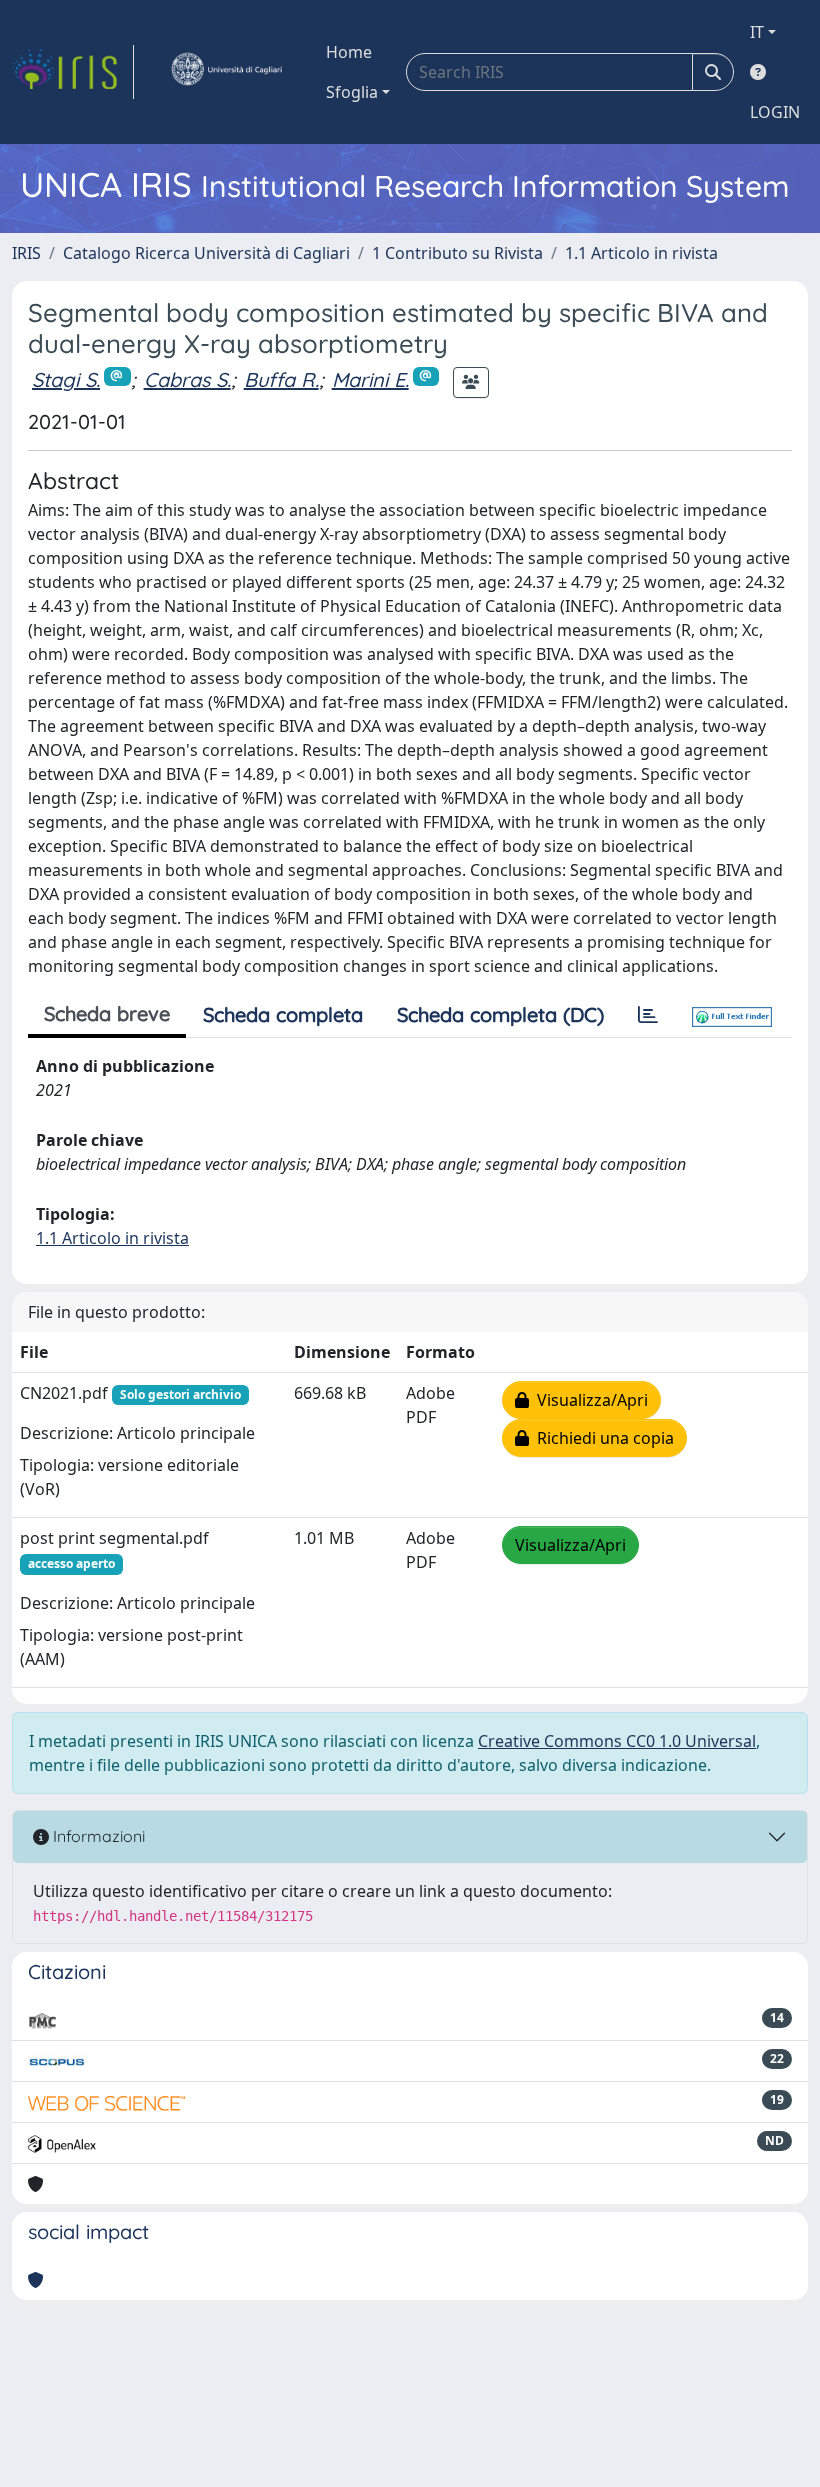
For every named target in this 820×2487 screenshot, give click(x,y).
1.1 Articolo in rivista (641, 253)
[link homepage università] (226, 72)
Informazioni (97, 1836)
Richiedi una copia (601, 1438)
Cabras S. (187, 379)
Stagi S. (66, 379)
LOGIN (775, 112)
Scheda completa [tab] (283, 1014)
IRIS (26, 253)
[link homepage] (73, 72)
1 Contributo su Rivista (457, 253)
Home (349, 52)
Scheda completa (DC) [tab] (500, 1014)
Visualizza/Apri (588, 1400)
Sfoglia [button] (352, 92)
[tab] (648, 1015)
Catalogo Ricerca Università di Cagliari (206, 253)
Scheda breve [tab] (107, 1013)
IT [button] (757, 32)
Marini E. (370, 379)
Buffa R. (281, 379)
